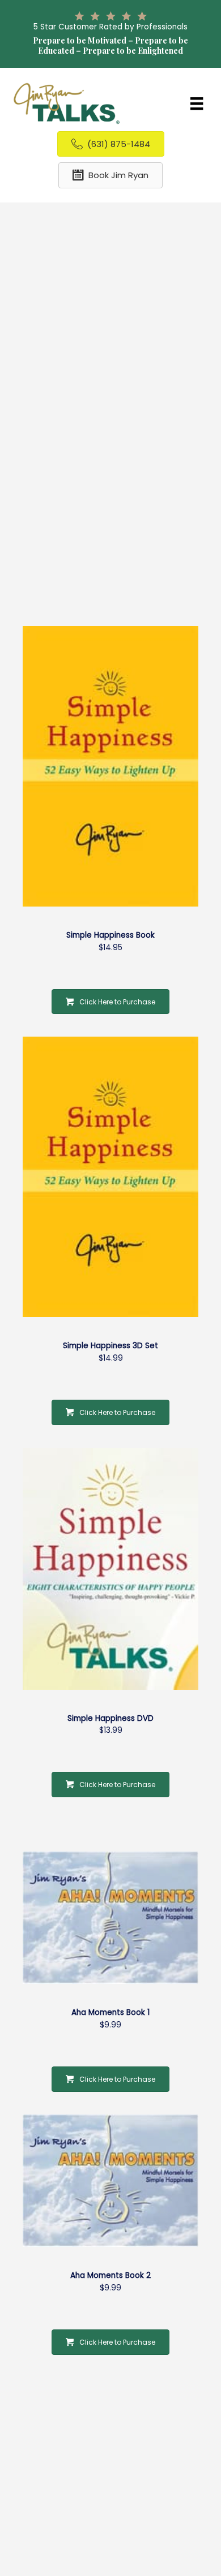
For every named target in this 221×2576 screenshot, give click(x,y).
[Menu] (197, 103)
